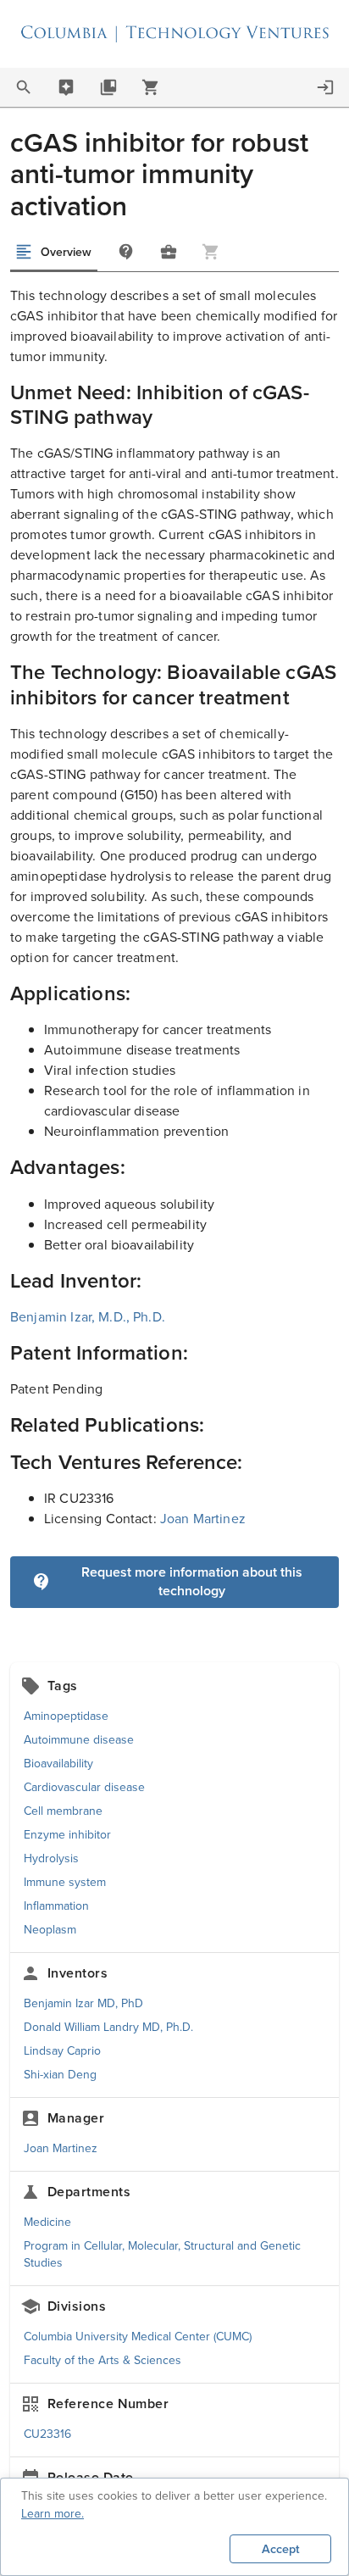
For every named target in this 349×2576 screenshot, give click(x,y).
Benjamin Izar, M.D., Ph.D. (88, 1317)
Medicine (47, 2222)
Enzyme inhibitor (67, 1835)
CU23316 (47, 2434)
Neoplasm (50, 1930)
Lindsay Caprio (62, 2051)
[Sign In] (325, 87)
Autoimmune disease (79, 1740)
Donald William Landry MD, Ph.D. (108, 2027)
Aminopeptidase (66, 1716)
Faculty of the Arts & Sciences (102, 2360)
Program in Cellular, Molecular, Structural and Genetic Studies (162, 2254)
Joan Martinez (203, 1519)
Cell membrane (63, 1811)
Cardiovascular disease (84, 1787)
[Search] (24, 87)
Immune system (65, 1882)
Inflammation (56, 1906)
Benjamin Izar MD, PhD (83, 2003)
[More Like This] (169, 252)
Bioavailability (58, 1764)
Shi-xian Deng (60, 2075)
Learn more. (53, 2514)
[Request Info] (126, 252)
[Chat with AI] (66, 87)
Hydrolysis (51, 1858)
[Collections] (108, 87)
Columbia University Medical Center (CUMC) (138, 2337)
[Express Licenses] (151, 87)
